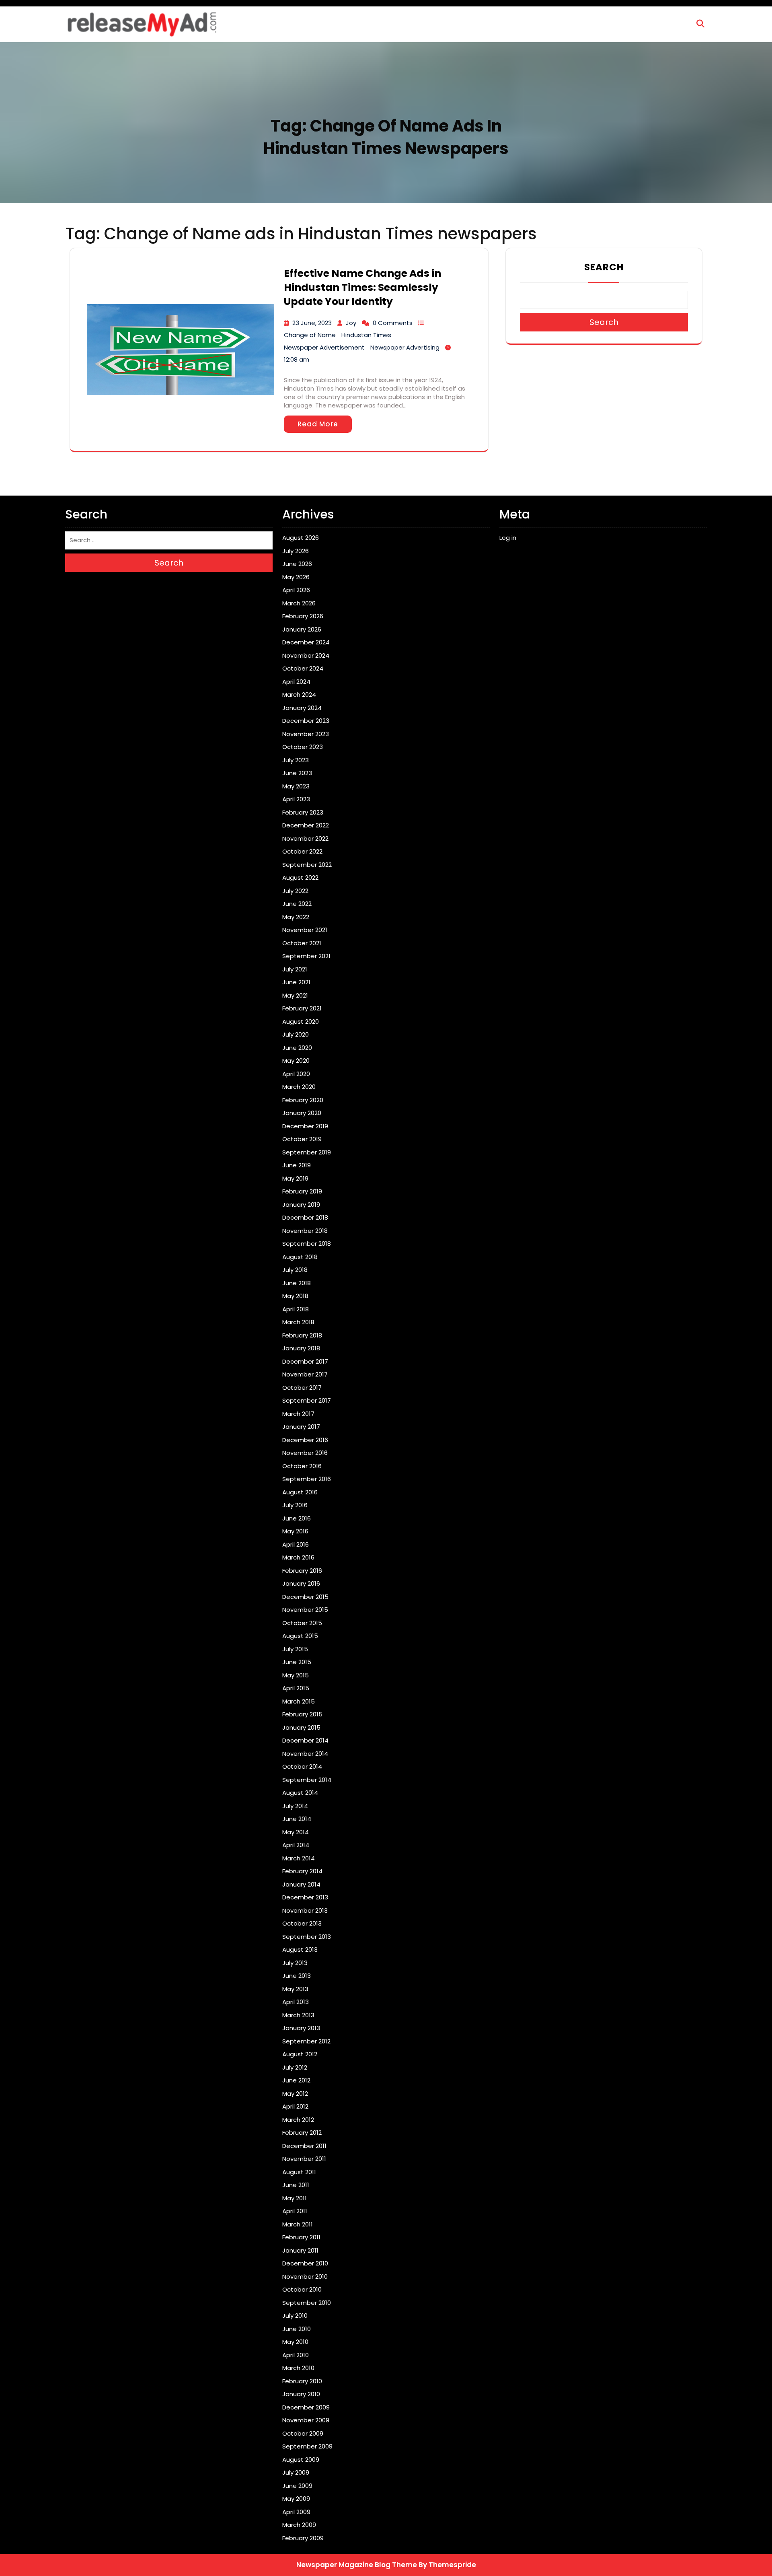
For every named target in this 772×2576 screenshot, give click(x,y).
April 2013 (296, 2002)
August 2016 (300, 1492)
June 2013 (297, 1976)
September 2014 (307, 1780)
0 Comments (393, 323)
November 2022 (305, 838)
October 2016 (302, 1466)
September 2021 (306, 956)
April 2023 (296, 799)
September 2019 (307, 1152)
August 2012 (300, 2054)
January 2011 (300, 2250)
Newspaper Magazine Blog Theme (357, 2565)
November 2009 (306, 2420)
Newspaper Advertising (405, 347)
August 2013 (300, 1949)
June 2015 (297, 1662)
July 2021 (295, 969)
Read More (318, 424)
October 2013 (302, 1923)
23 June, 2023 (312, 323)
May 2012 (295, 2094)
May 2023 (296, 786)
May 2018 (295, 1296)
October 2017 (302, 1388)
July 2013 (295, 1963)
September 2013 (307, 1937)
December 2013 (305, 1897)
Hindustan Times (366, 335)
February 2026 (303, 616)
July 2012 (295, 2067)
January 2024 (302, 708)
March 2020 (299, 1087)
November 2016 (305, 1453)
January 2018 (301, 1348)
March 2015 (299, 1701)
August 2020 (301, 1022)
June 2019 (297, 1165)
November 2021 (305, 930)
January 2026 (302, 629)
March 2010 (298, 2368)
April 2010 (296, 2355)
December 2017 (305, 1361)
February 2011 (301, 2237)
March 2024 (299, 694)
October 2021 (302, 943)
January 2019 (301, 1205)
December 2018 (305, 1217)
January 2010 (301, 2394)
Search (604, 267)
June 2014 (297, 1819)
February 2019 (302, 1191)
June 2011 (296, 2185)
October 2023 (303, 747)
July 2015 (295, 1649)
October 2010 (302, 2289)
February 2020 (303, 1100)
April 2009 (296, 2512)
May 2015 (296, 1675)
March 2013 (298, 2015)
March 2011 (298, 2224)
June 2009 (297, 2486)
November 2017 (305, 1374)
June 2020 (297, 1048)
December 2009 (306, 2407)
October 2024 (303, 668)
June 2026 (297, 564)
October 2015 (302, 1623)
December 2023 (306, 721)
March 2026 (299, 603)
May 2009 (296, 2499)
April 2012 (295, 2106)
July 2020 (296, 1034)
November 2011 (304, 2159)
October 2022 (302, 851)
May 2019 (295, 1178)
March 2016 (298, 1557)
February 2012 (302, 2133)
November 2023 (306, 734)
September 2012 (306, 2041)
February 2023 (303, 812)
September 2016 (307, 1479)
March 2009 (299, 2525)
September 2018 (307, 1244)
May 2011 (295, 2198)
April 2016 (296, 1544)
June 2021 (296, 982)
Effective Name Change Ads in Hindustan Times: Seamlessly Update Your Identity (362, 287)
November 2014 (305, 1754)
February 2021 (302, 1008)
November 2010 (305, 2277)
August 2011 (299, 2172)
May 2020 (296, 1061)
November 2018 (305, 1231)
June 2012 (296, 2080)
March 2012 (298, 2120)
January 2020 (302, 1113)
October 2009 (303, 2433)
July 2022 (295, 891)
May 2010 (295, 2342)
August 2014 (300, 1793)
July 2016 (295, 1505)
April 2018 (296, 1309)
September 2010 (307, 2303)
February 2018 (302, 1335)
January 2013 (301, 2028)
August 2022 (300, 878)
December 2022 (306, 825)
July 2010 (295, 2316)
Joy (351, 323)
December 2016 (305, 1440)
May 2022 (296, 917)
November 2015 (305, 1610)
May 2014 (296, 1832)
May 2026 (296, 577)
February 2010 (302, 2381)
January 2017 (301, 1427)
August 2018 (300, 1257)
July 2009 (296, 2472)
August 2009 (301, 2460)
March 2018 (298, 1322)
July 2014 (295, 1806)
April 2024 (296, 682)
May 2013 (295, 1989)
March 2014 (299, 1858)
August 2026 (301, 538)
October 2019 (302, 1139)
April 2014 (296, 1845)
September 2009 (307, 2446)
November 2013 (305, 1910)
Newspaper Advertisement (324, 347)
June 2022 (297, 904)
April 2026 (296, 590)
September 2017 (307, 1400)
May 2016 (295, 1531)
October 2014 (302, 1766)
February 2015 (302, 1714)
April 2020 (296, 1074)
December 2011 (304, 2146)
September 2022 (307, 865)
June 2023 (297, 773)
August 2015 (300, 1636)
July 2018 (295, 1270)
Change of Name (310, 335)
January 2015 (301, 1727)
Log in (508, 538)
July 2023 (296, 760)
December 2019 (305, 1126)
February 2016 (302, 1571)
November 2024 (306, 655)
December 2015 (305, 1597)
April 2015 (296, 1688)
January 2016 (301, 1583)
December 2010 (305, 2263)
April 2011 (295, 2211)
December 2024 (306, 642)
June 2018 (297, 1283)
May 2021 (295, 995)
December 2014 (305, 1740)
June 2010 (297, 2329)
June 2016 (297, 1518)
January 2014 (301, 1884)
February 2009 (303, 2538)
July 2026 (296, 551)
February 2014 (302, 1871)
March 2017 (298, 1414)
